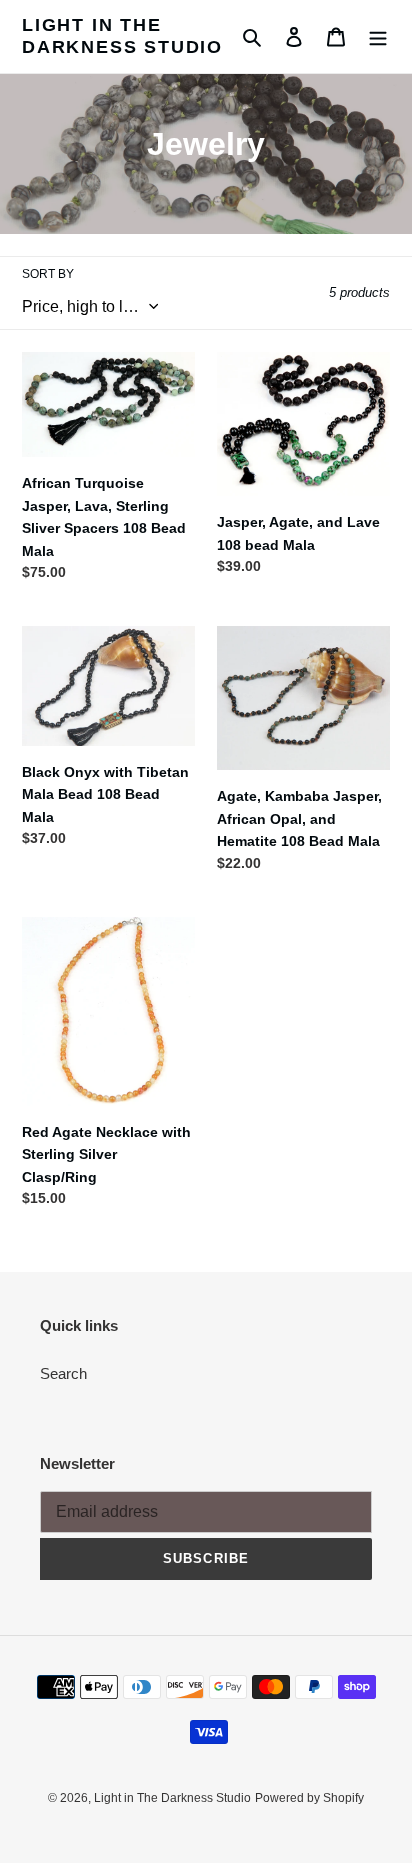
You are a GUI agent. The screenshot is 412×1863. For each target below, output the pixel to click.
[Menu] (378, 36)
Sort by (48, 274)
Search (63, 1373)
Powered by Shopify (309, 1798)
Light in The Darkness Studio (122, 36)
